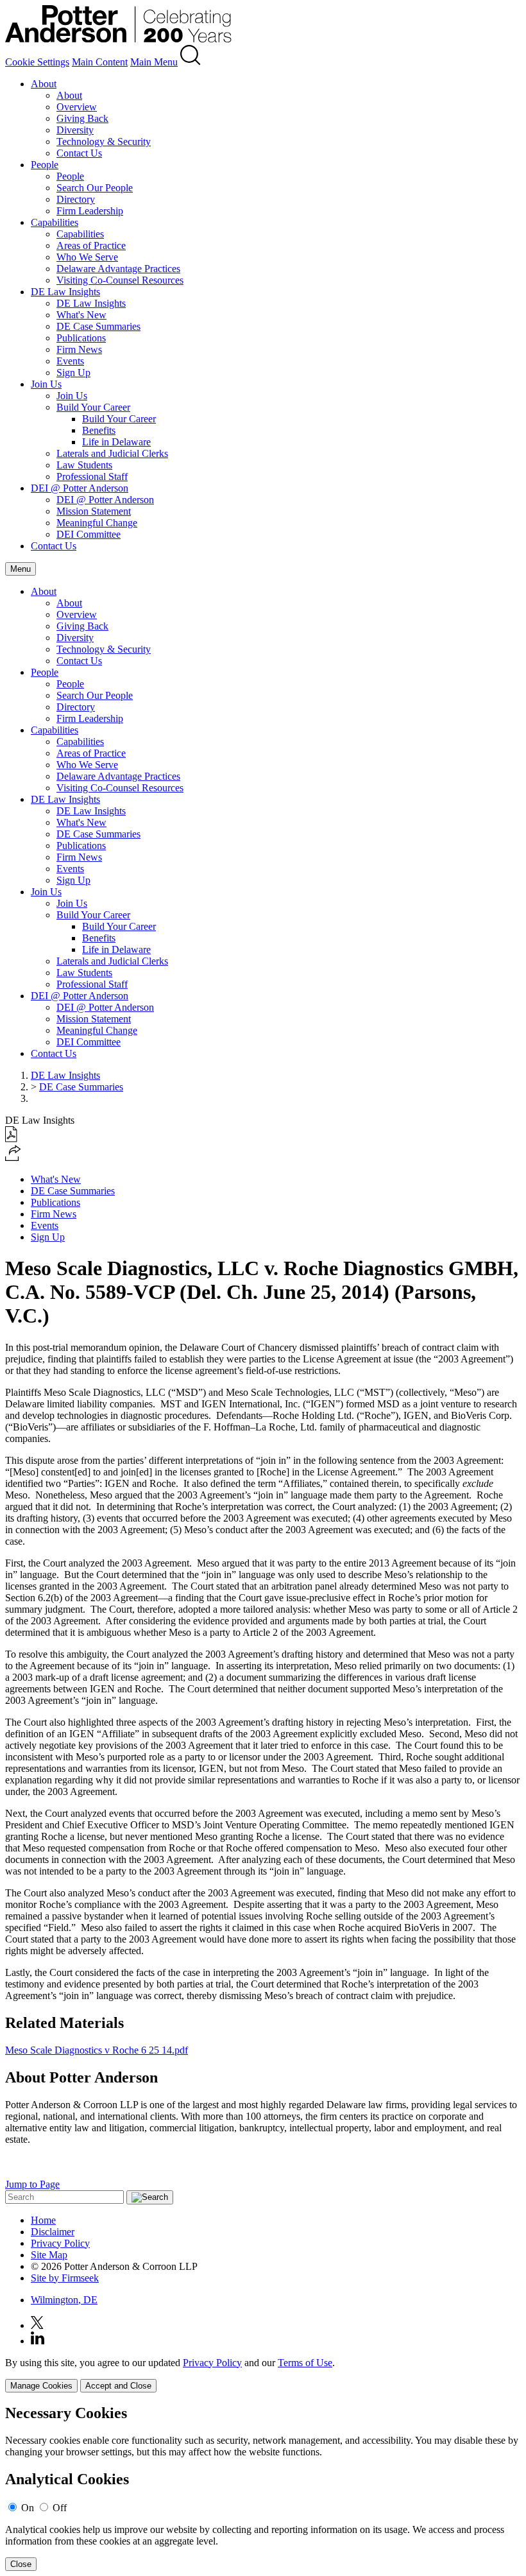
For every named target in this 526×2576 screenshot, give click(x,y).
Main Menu (154, 62)
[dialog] (263, 2375)
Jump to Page (32, 2184)
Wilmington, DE (64, 2300)
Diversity (75, 130)
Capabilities (55, 222)
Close (21, 2564)
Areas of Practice (91, 245)
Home (43, 2220)
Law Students (84, 465)
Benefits (99, 430)
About (44, 84)
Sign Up (73, 373)
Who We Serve (87, 257)
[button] (13, 1157)
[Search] (191, 62)
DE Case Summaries (98, 326)
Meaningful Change (97, 523)
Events (70, 361)
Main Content (100, 62)
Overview (77, 107)
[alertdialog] (263, 2488)
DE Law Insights (65, 292)
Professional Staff (92, 477)
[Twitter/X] (37, 2325)
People (45, 165)
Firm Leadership (90, 211)
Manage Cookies (41, 2386)
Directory (76, 199)
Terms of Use (305, 2363)
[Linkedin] (38, 2341)
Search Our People (95, 188)
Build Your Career (93, 407)
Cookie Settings (37, 62)
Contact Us (79, 153)
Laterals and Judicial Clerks (112, 453)
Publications (81, 338)
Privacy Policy (60, 2243)
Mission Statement (94, 511)
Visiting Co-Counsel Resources (120, 280)
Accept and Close (118, 2386)
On (28, 2508)
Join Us (46, 384)
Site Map (49, 2255)
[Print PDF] (11, 1139)
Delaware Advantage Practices (118, 269)
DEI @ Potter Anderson (80, 488)
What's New (81, 315)
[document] (263, 2488)
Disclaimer (53, 2232)
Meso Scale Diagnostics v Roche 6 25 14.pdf (97, 2050)
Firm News (79, 349)
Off (60, 2508)
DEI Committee (89, 534)
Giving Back (82, 118)
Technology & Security (104, 142)
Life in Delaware (116, 442)
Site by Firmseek (65, 2278)
